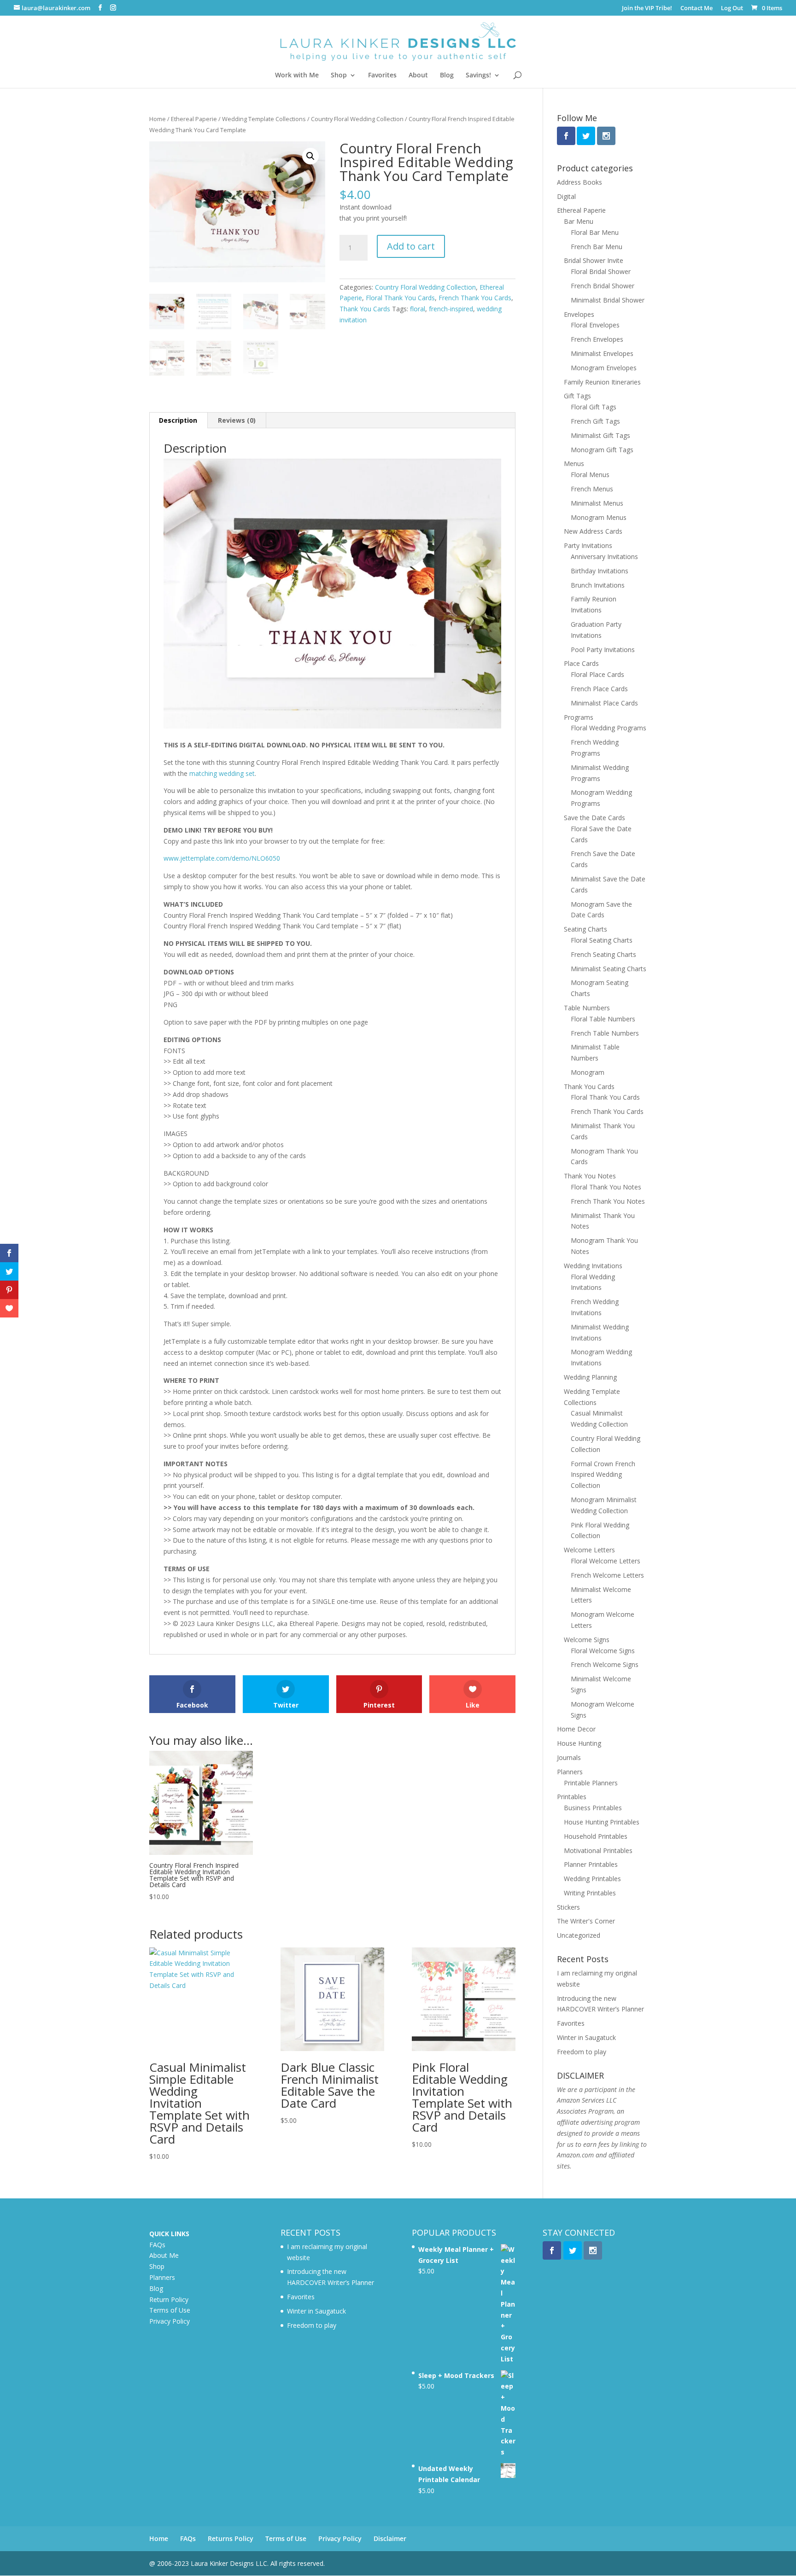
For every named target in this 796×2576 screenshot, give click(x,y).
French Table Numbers (605, 1033)
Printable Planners (591, 1783)
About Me (164, 2255)
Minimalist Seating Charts (609, 969)
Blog (447, 76)
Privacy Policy (170, 2321)
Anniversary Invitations (604, 557)
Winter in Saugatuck (586, 2037)
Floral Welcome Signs (603, 1651)
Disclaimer (390, 2538)
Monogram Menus (599, 517)
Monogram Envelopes (604, 368)
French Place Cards (599, 689)
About (418, 76)
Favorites (382, 76)
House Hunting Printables (602, 1822)
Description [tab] (178, 420)
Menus (574, 463)
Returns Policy (231, 2538)
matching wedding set (222, 773)
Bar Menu (579, 221)
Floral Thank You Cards (400, 298)
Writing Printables (590, 1893)
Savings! (478, 76)
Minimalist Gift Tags (600, 435)
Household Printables (596, 1836)
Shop (339, 76)
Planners (570, 1772)
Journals (569, 1757)
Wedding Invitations (593, 1266)
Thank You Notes (590, 1176)
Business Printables (593, 1808)
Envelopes (579, 314)
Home (158, 119)
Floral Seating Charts (602, 940)
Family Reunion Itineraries (602, 382)
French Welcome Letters (607, 1575)
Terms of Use (170, 2310)
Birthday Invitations (600, 571)
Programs (579, 717)
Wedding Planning (590, 1377)
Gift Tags (577, 396)
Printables (572, 1797)
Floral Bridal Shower (601, 271)
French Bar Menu (597, 247)
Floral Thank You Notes (606, 1187)
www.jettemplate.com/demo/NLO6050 (222, 858)
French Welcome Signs (605, 1664)
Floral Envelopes (595, 325)
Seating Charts (585, 929)
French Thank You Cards (475, 298)
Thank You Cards (365, 309)
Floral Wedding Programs (609, 728)
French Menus (592, 489)
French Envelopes (597, 339)
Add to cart (411, 246)
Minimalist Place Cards (604, 703)
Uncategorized (579, 1935)
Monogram (588, 1072)
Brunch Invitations (598, 585)
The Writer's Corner (586, 1921)
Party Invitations (588, 545)
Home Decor (576, 1729)
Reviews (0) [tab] (237, 420)
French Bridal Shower (603, 286)
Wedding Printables (592, 1879)
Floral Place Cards (597, 674)
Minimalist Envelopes (602, 353)
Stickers (568, 1907)
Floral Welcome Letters (606, 1561)
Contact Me (696, 9)
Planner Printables (591, 1864)
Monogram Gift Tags (602, 450)
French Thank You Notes (608, 1201)
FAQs (157, 2245)
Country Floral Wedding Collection (357, 119)
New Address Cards (593, 531)
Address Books (579, 182)
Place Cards (581, 663)
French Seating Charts (603, 954)
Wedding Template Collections (264, 119)
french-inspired (451, 309)
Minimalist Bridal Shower (608, 300)
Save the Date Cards (594, 818)
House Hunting (579, 1743)
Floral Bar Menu (595, 232)
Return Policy (169, 2299)
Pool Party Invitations (603, 650)
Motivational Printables (598, 1850)
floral (418, 309)
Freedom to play (582, 2052)
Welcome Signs (587, 1640)
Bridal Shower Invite (594, 260)
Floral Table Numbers (603, 1019)
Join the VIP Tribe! (647, 9)
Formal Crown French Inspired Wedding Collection (603, 1475)
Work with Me (297, 76)
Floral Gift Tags (594, 407)
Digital (566, 196)
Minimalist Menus (597, 503)
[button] (310, 156)
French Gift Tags (595, 421)
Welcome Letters (589, 1550)
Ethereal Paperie (194, 119)
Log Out (732, 9)
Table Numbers (587, 1008)
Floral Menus (590, 475)
